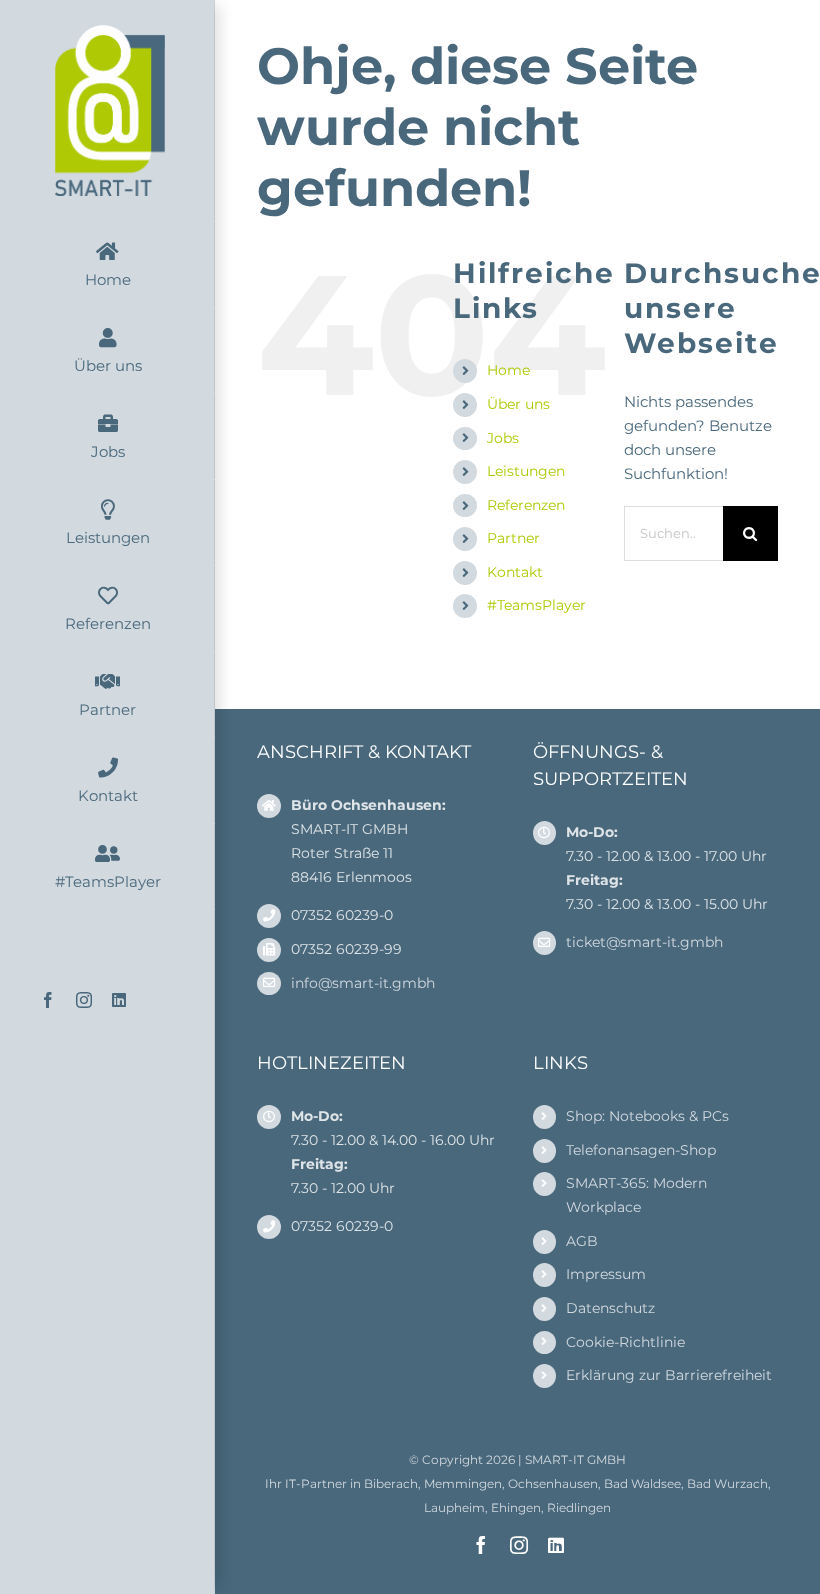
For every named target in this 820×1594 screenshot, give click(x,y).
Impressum (606, 1274)
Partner (513, 538)
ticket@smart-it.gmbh (644, 942)
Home (508, 370)
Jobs (503, 438)
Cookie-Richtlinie (625, 1342)
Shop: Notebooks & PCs (647, 1116)
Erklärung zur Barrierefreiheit (669, 1375)
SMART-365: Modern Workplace (636, 1195)
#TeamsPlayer (536, 605)
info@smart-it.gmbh (363, 983)
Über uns (518, 404)
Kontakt (515, 572)
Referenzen (526, 505)
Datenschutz (610, 1308)
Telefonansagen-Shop (641, 1150)
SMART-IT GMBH (575, 1459)
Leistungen (526, 471)
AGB (582, 1241)
